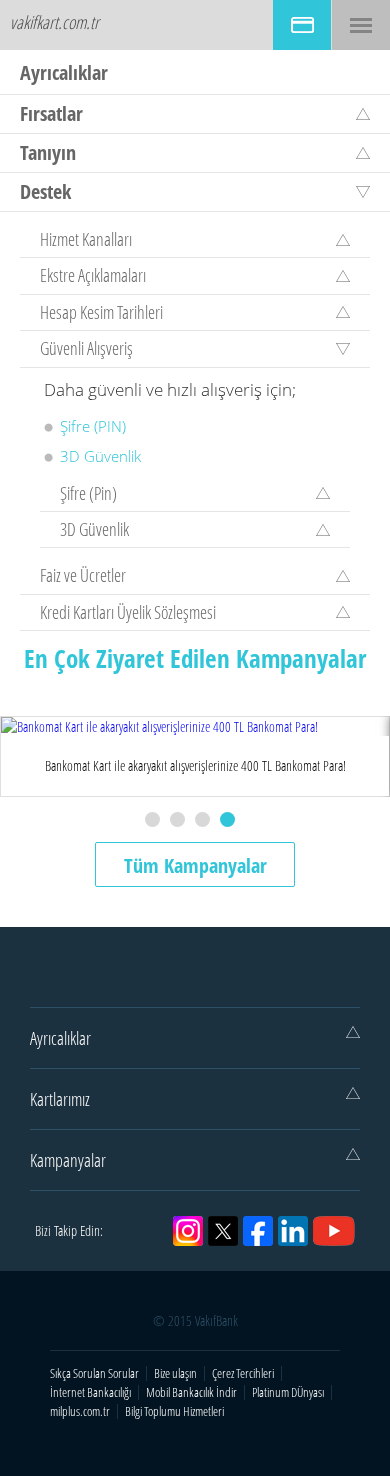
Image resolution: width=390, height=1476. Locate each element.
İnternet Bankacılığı (90, 1392)
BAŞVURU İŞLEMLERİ (302, 25)
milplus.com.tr (80, 1411)
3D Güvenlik (100, 456)
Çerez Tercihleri (243, 1373)
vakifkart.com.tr (54, 22)
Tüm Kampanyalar (195, 865)
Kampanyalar (68, 1160)
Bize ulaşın (175, 1373)
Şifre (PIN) (93, 426)
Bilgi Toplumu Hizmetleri (174, 1411)
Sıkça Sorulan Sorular (94, 1373)
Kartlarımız (60, 1099)
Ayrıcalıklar (60, 1038)
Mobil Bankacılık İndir (191, 1392)
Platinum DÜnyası (288, 1392)
